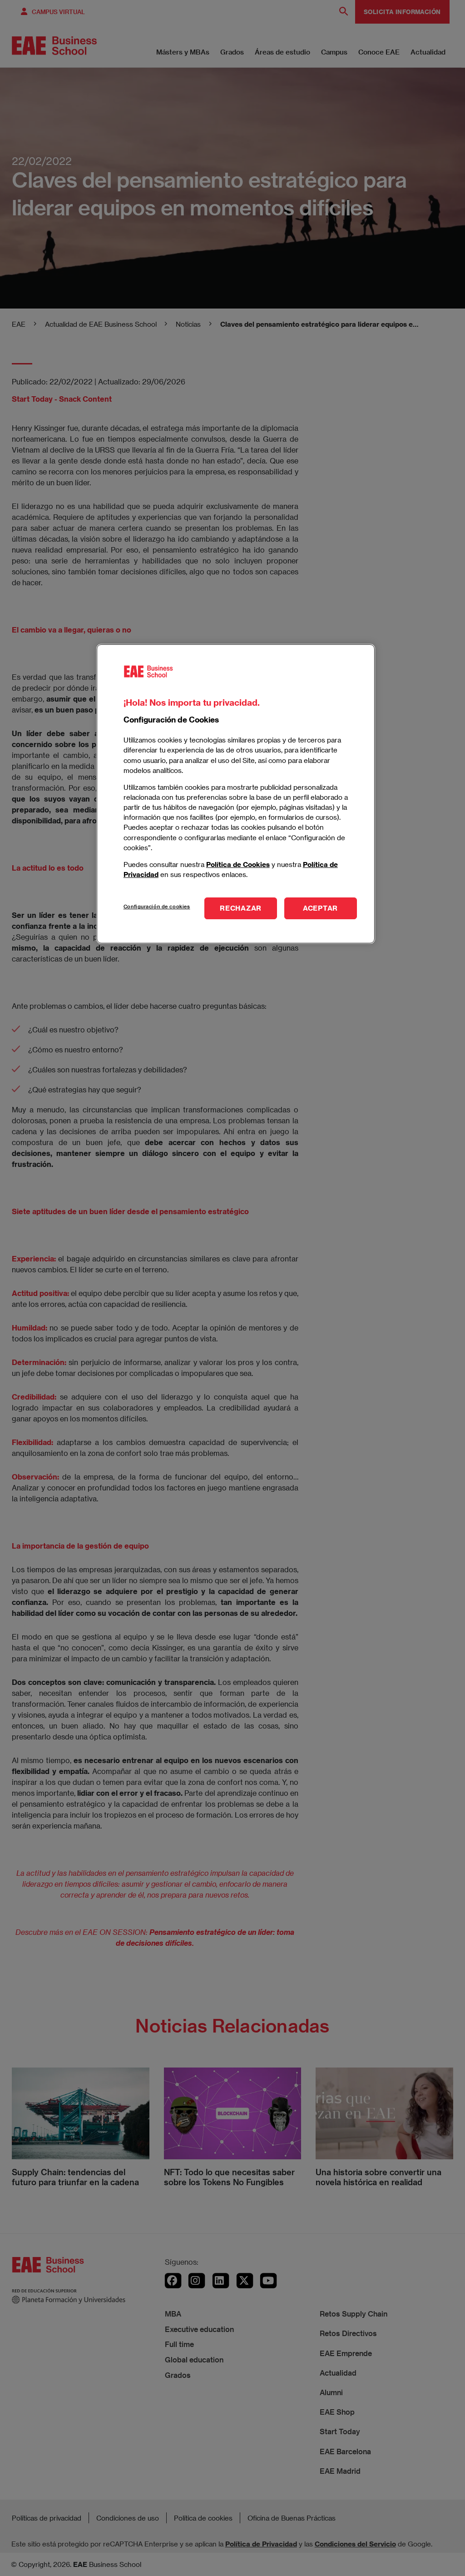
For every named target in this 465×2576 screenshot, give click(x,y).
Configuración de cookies (157, 906)
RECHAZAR (241, 908)
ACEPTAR (320, 908)
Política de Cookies (238, 864)
